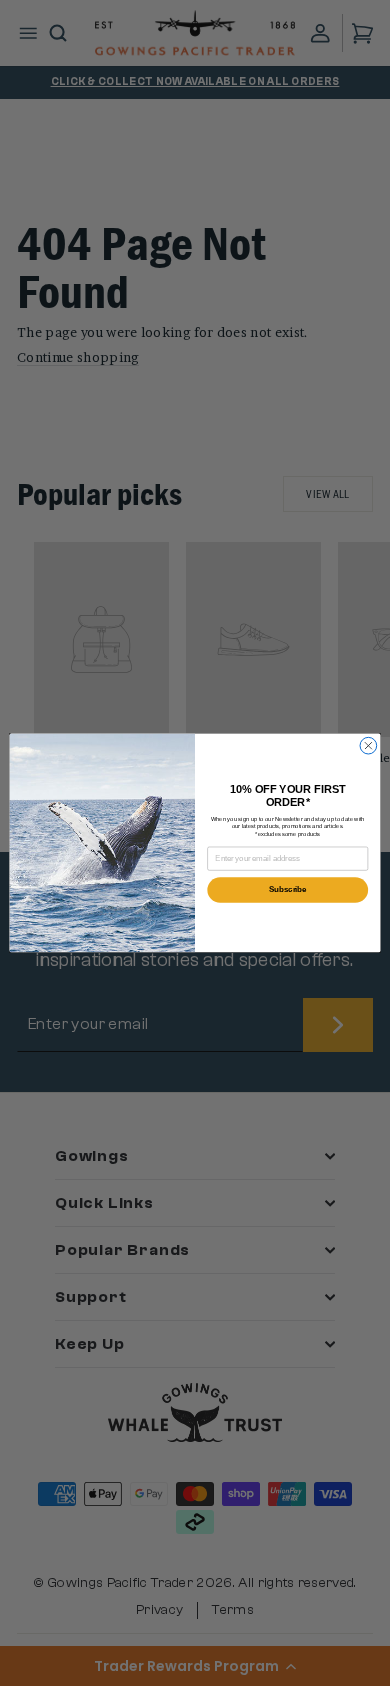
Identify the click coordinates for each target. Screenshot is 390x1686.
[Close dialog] (368, 745)
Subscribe (287, 890)
